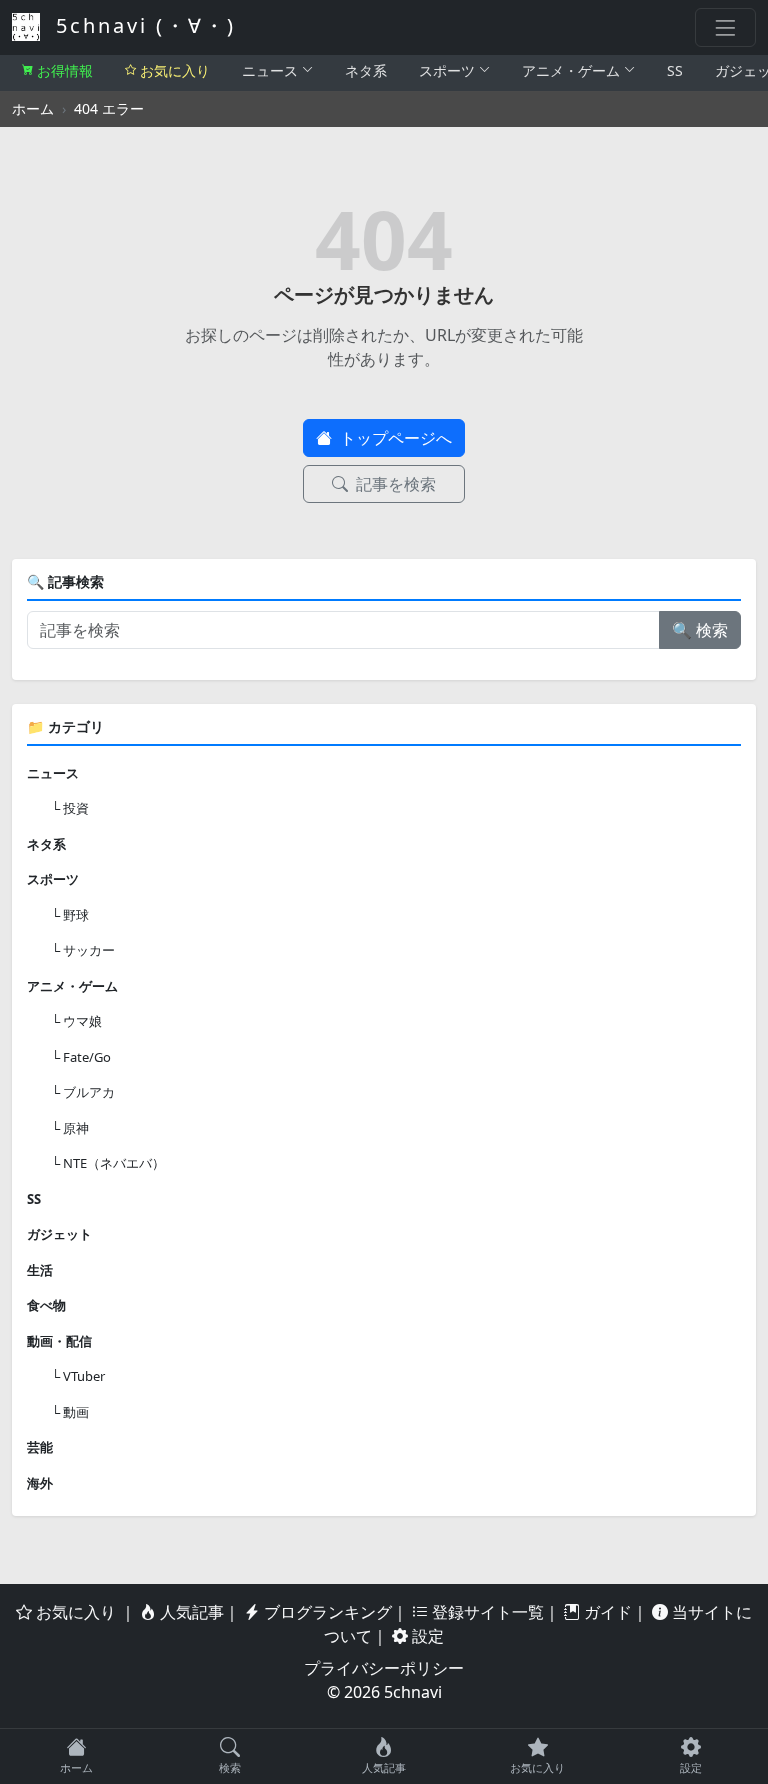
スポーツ (447, 70)
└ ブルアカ (83, 1092)
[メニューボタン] (725, 27)
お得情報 (65, 70)
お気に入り (175, 70)
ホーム (33, 108)
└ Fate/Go (81, 1057)
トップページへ (394, 438)
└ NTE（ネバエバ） (108, 1163)
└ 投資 (70, 808)
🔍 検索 (700, 630)
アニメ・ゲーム (571, 70)
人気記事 (190, 1612)
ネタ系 (366, 70)
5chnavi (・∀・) (142, 25)
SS (675, 70)
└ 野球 (70, 915)
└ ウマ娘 (76, 1021)
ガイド (606, 1612)
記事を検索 (394, 484)
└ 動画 (70, 1412)
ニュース (270, 70)
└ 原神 (70, 1128)
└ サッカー (83, 950)
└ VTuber (78, 1376)
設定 (426, 1636)
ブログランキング (326, 1612)
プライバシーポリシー (384, 1668)
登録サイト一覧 (486, 1612)
